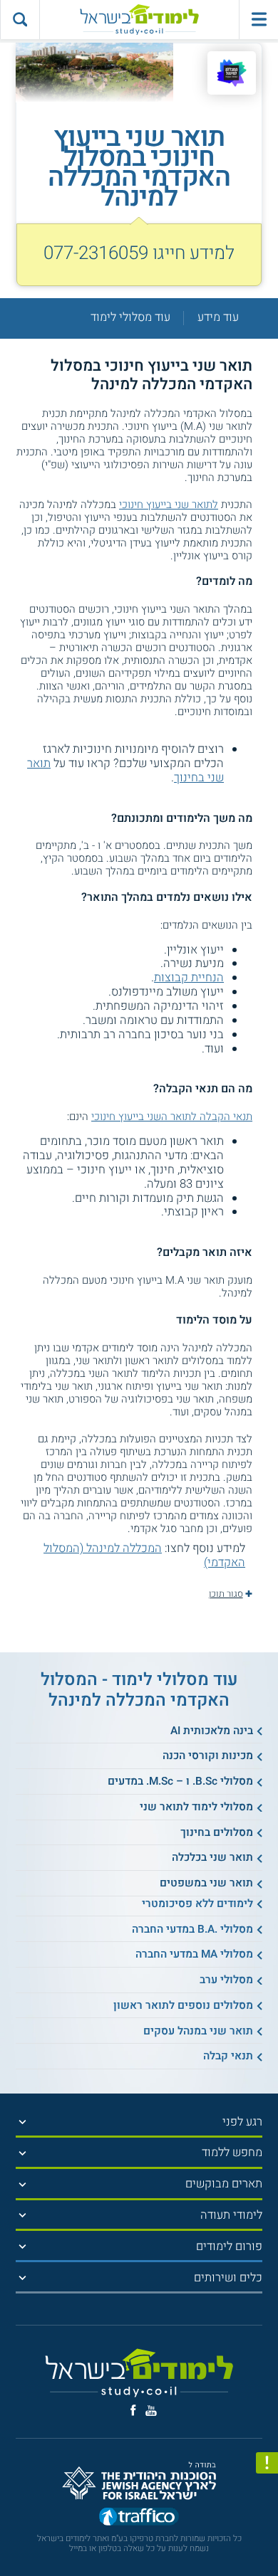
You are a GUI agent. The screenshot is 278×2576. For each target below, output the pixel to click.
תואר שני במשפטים (206, 1883)
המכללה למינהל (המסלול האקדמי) (144, 1556)
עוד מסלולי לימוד (130, 318)
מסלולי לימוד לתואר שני (196, 1807)
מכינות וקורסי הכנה (208, 1756)
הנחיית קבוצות (189, 978)
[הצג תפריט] (22, 2122)
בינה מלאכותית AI (212, 1731)
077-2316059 (96, 253)
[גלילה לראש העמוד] (267, 2537)
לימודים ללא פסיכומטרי (197, 1904)
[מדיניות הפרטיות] (267, 2463)
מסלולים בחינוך (217, 1832)
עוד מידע (218, 318)
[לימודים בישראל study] (139, 20)
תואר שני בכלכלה (212, 1857)
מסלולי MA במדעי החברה (194, 1954)
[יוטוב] (151, 2411)
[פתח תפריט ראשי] (258, 20)
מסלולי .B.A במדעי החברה (192, 1929)
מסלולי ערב (226, 1980)
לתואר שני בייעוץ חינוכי (169, 505)
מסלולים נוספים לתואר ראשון (183, 2005)
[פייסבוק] (133, 2410)
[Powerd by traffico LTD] (139, 2518)
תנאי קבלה (228, 2056)
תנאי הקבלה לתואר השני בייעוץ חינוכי (172, 1117)
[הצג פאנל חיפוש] (20, 20)
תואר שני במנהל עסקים (198, 2031)
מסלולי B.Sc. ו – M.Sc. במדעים (180, 1781)
